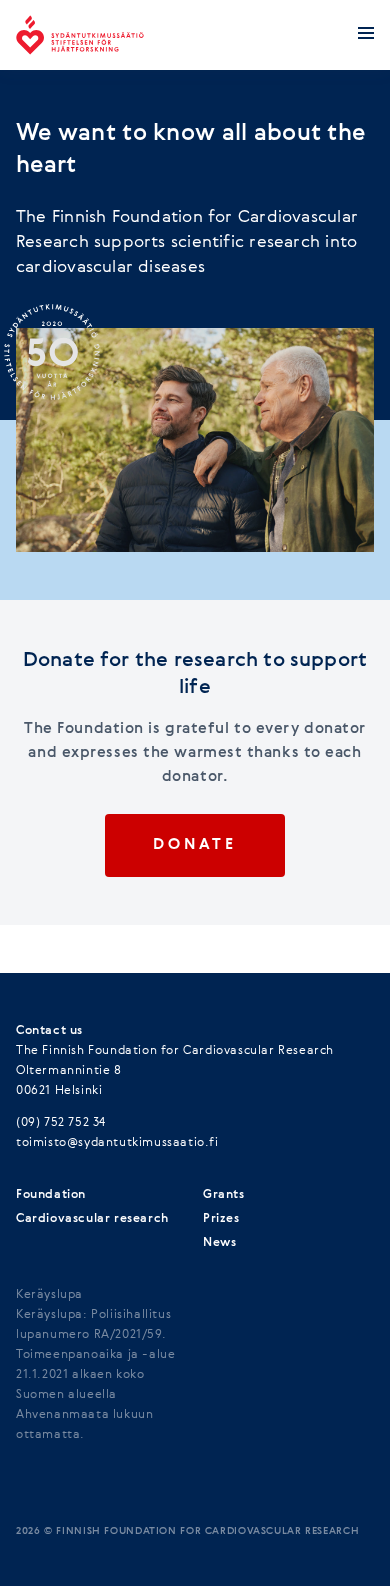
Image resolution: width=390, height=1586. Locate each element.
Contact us (49, 1031)
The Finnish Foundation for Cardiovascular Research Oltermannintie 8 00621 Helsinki (175, 1071)
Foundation (51, 1195)
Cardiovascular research (92, 1219)
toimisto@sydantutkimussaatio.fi (117, 1143)
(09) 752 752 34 (61, 1123)
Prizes (221, 1219)
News (219, 1243)
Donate (194, 845)
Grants (224, 1195)
